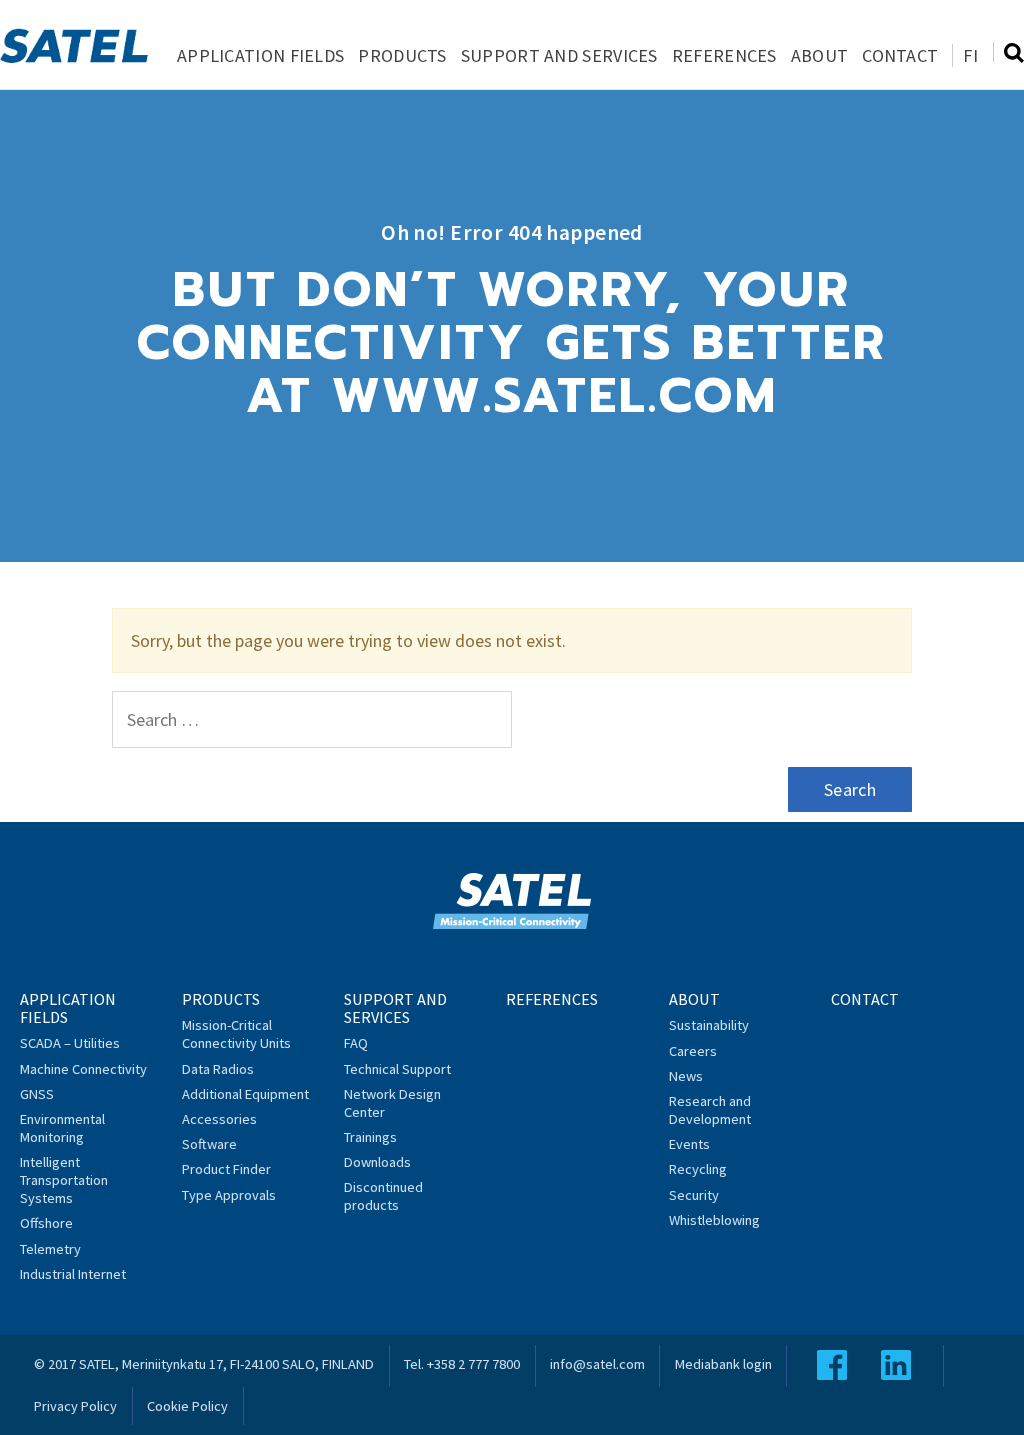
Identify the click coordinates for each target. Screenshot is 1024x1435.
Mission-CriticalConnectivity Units (236, 1034)
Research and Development (710, 1110)
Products (402, 55)
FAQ (356, 1043)
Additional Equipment (245, 1094)
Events (689, 1144)
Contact (900, 55)
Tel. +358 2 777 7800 (462, 1364)
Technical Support (397, 1069)
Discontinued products (383, 1196)
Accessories (219, 1119)
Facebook (832, 1365)
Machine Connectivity (83, 1069)
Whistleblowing (714, 1220)
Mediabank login (723, 1364)
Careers (693, 1051)
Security (694, 1195)
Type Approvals (229, 1195)
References (724, 55)
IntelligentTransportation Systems (64, 1180)
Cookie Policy (187, 1406)
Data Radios (218, 1069)
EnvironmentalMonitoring (62, 1128)
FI (970, 55)
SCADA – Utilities (70, 1043)
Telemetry (50, 1249)
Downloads (377, 1162)
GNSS (37, 1094)
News (686, 1076)
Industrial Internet (73, 1274)
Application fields (260, 55)
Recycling (698, 1169)
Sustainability (709, 1025)
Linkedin (896, 1365)
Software (209, 1144)
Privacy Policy (75, 1406)
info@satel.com (597, 1364)
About (820, 55)
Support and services (559, 55)
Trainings (370, 1137)
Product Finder (226, 1169)
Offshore (46, 1223)
